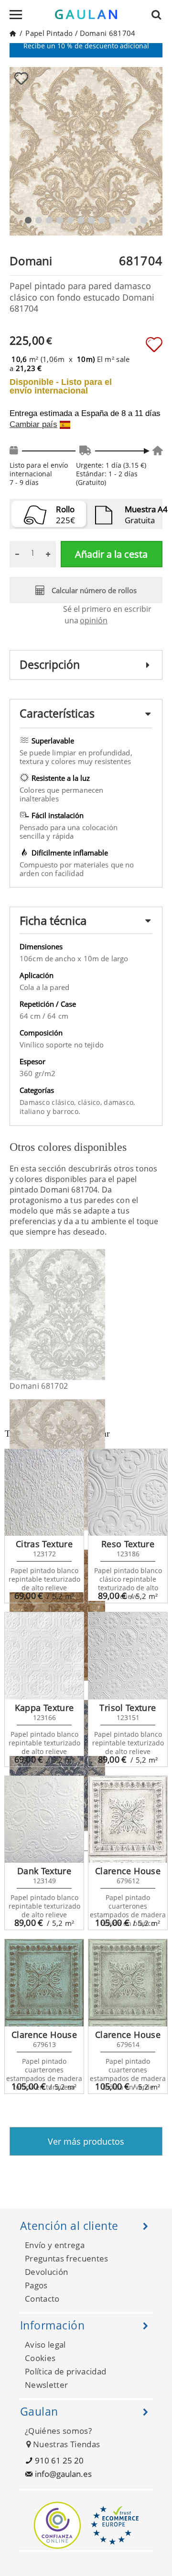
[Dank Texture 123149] (44, 1820)
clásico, (91, 1102)
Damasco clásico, (49, 1102)
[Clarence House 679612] (128, 1820)
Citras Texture (44, 1544)
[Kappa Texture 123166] (44, 1656)
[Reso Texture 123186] (128, 1493)
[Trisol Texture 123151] (128, 1656)
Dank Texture (44, 1871)
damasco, (119, 1102)
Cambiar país (33, 425)
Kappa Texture (44, 1708)
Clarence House (128, 1871)
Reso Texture (128, 1544)
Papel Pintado (49, 33)
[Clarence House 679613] (44, 1983)
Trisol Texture (128, 1708)
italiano (33, 1111)
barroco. (66, 1111)
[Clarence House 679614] (128, 1983)
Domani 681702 (39, 1386)
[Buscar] (159, 14)
